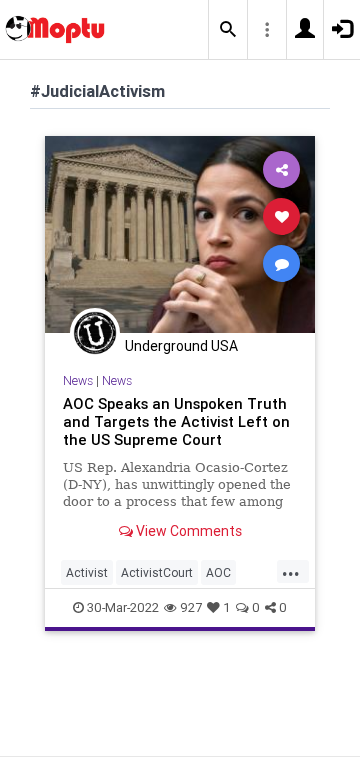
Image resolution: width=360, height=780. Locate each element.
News (78, 380)
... (291, 571)
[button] (228, 30)
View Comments (187, 531)
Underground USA (181, 346)
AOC (218, 572)
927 (191, 607)
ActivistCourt (157, 572)
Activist (87, 572)
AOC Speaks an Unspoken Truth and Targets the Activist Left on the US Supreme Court (176, 421)
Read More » (180, 233)
